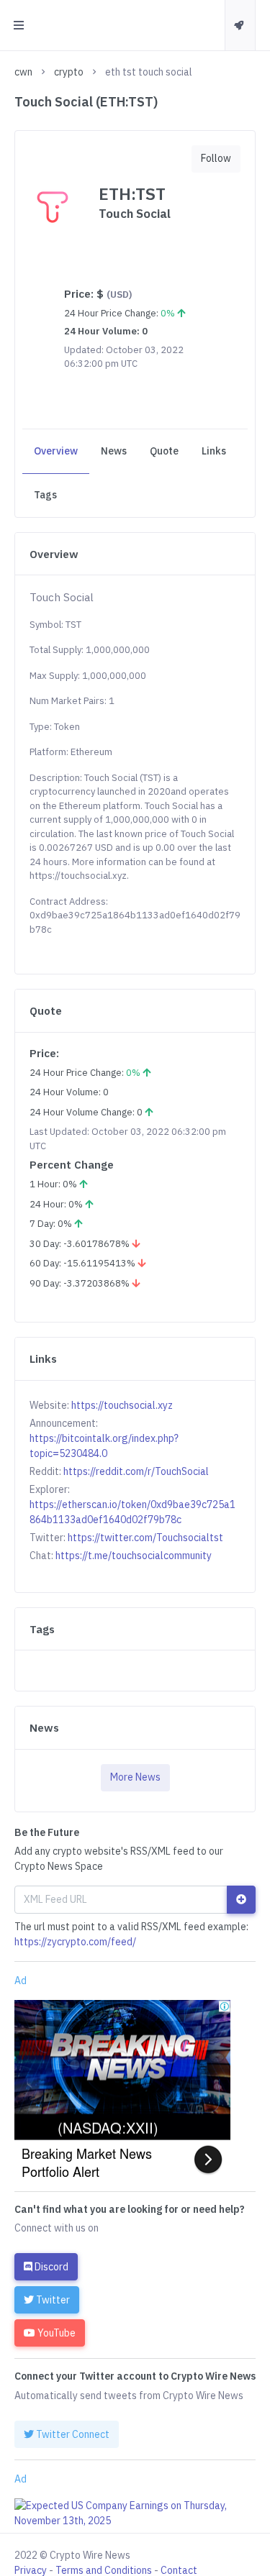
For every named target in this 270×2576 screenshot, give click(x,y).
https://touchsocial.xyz (122, 1405)
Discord (50, 2267)
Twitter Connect (72, 2434)
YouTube (55, 2333)
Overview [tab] (56, 451)
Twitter (52, 2300)
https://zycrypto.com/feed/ (75, 1942)
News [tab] (114, 451)
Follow (216, 158)
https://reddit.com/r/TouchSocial (136, 1471)
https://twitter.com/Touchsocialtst (145, 1538)
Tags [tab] (45, 495)
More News (135, 1777)
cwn (23, 72)
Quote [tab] (164, 451)
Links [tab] (214, 451)
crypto (69, 72)
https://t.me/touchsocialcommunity (134, 1556)
